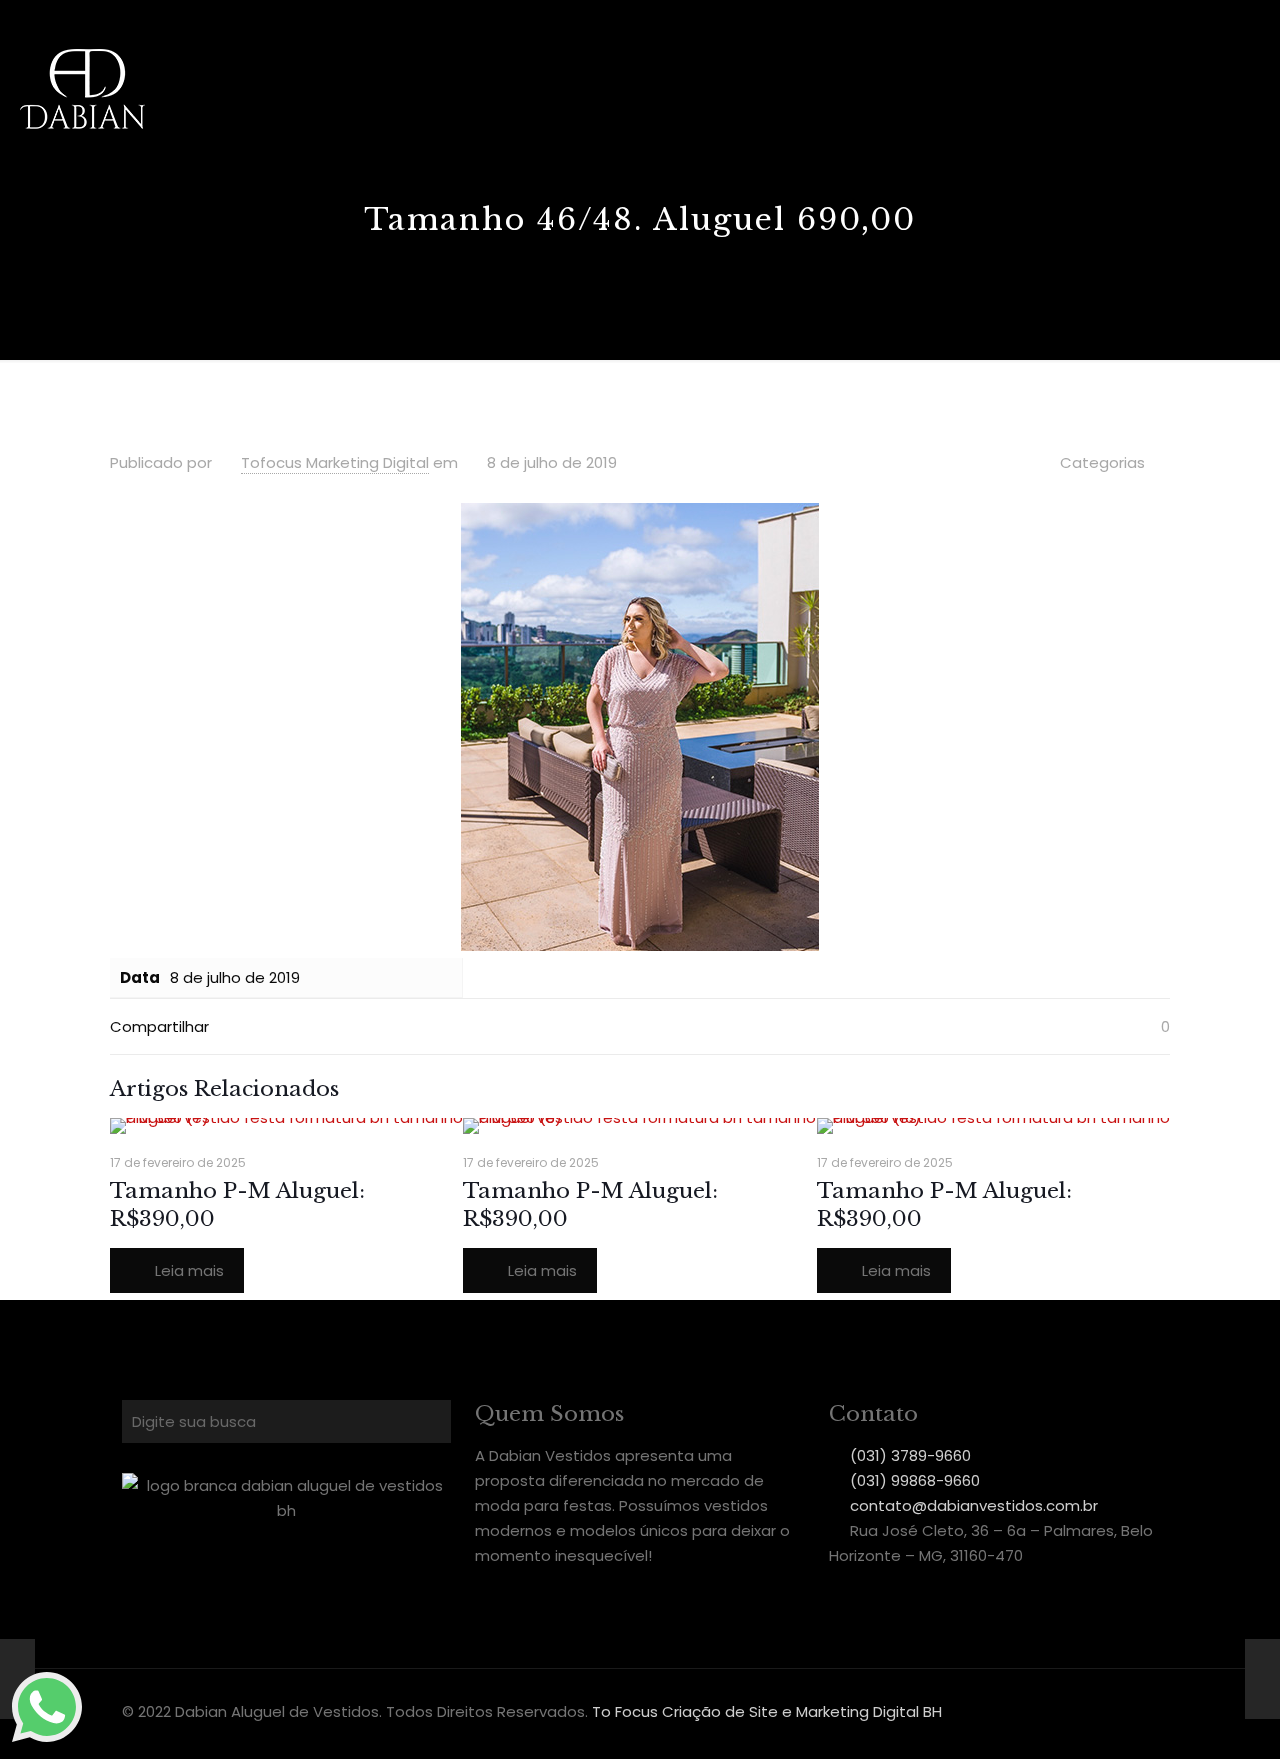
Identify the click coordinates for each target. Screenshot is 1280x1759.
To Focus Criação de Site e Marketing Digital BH (767, 1711)
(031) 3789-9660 (910, 1455)
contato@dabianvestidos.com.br (974, 1505)
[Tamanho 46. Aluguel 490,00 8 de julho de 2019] (1262, 1679)
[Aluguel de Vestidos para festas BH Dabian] (82, 88)
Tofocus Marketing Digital (335, 462)
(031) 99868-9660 (915, 1480)
